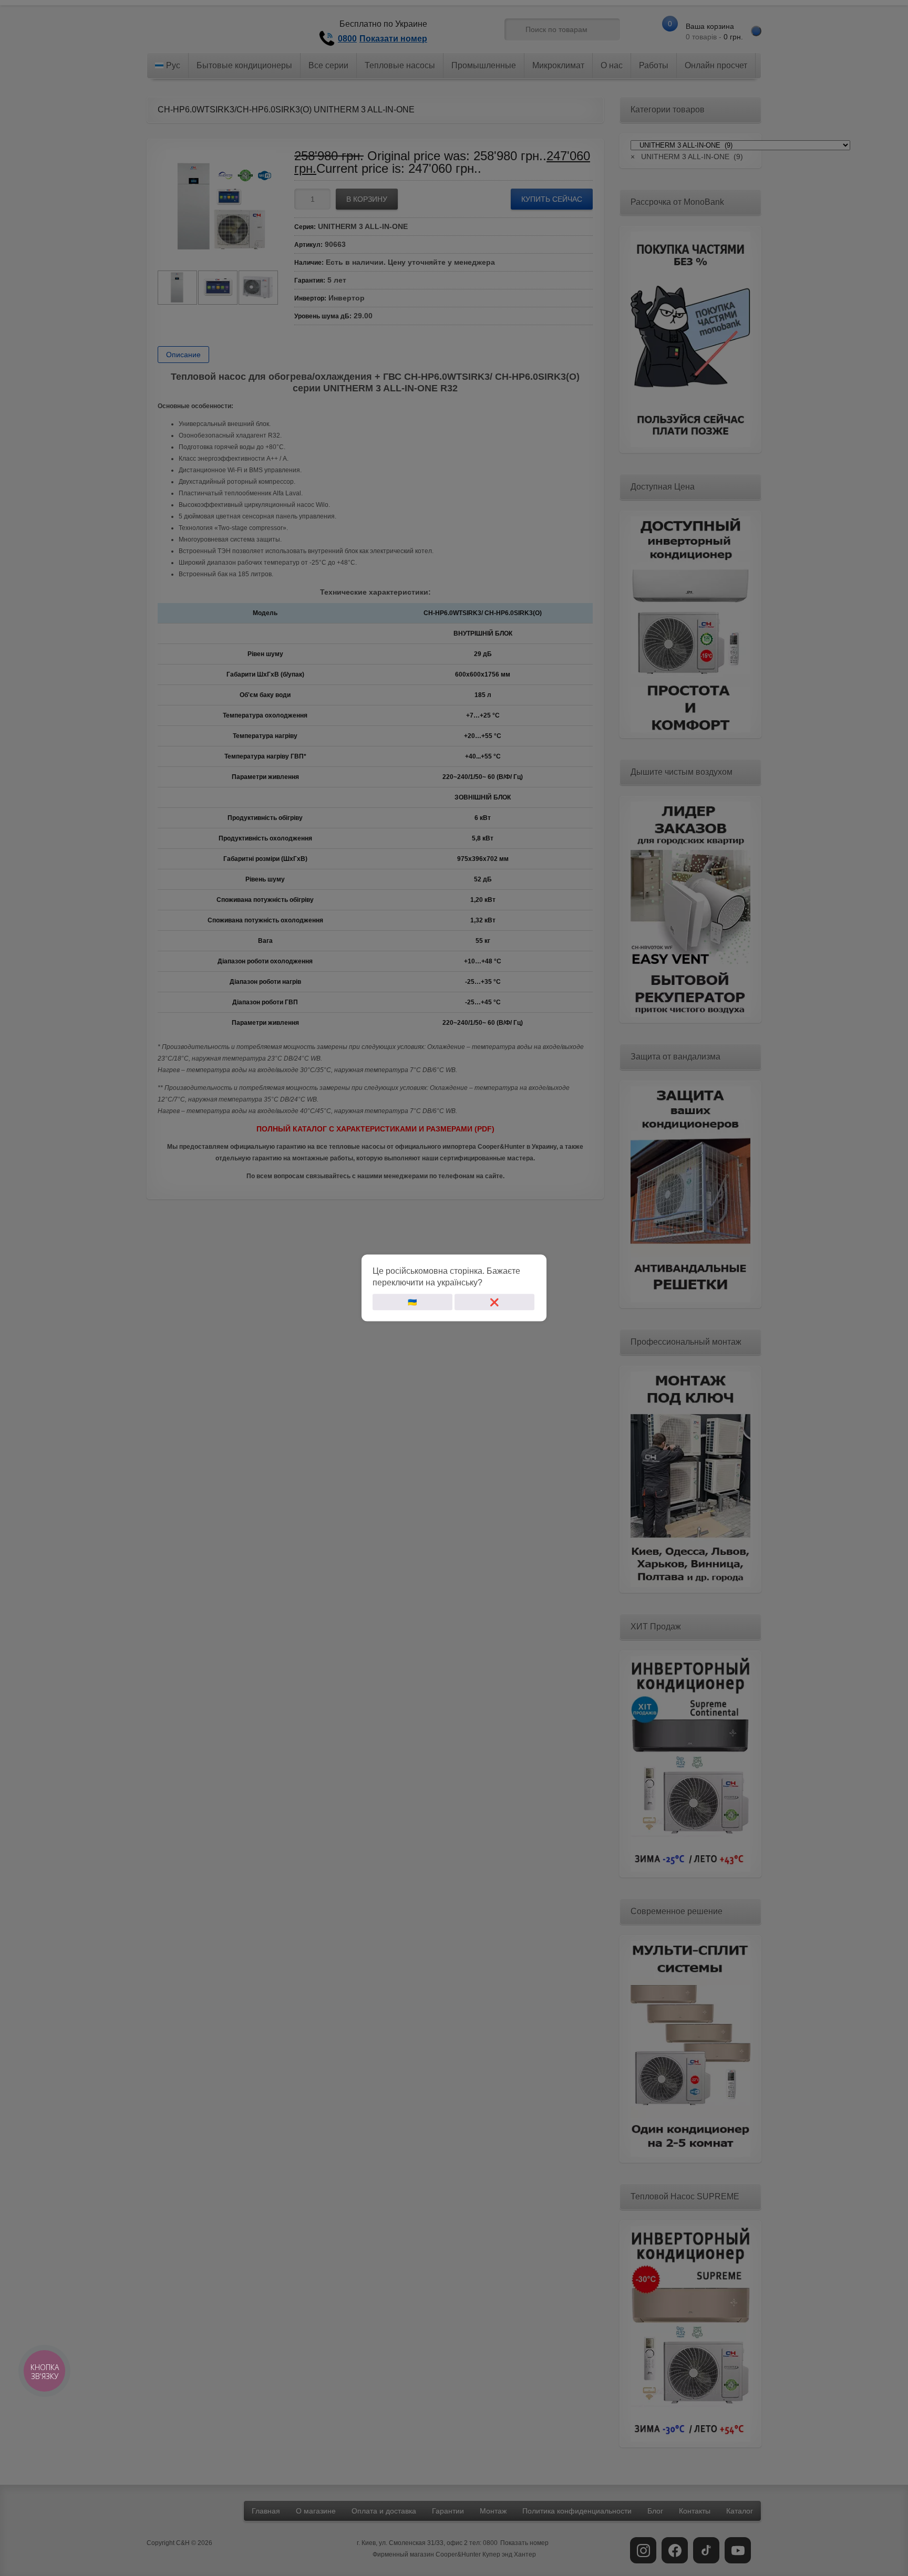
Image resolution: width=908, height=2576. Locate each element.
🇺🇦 (412, 1302)
